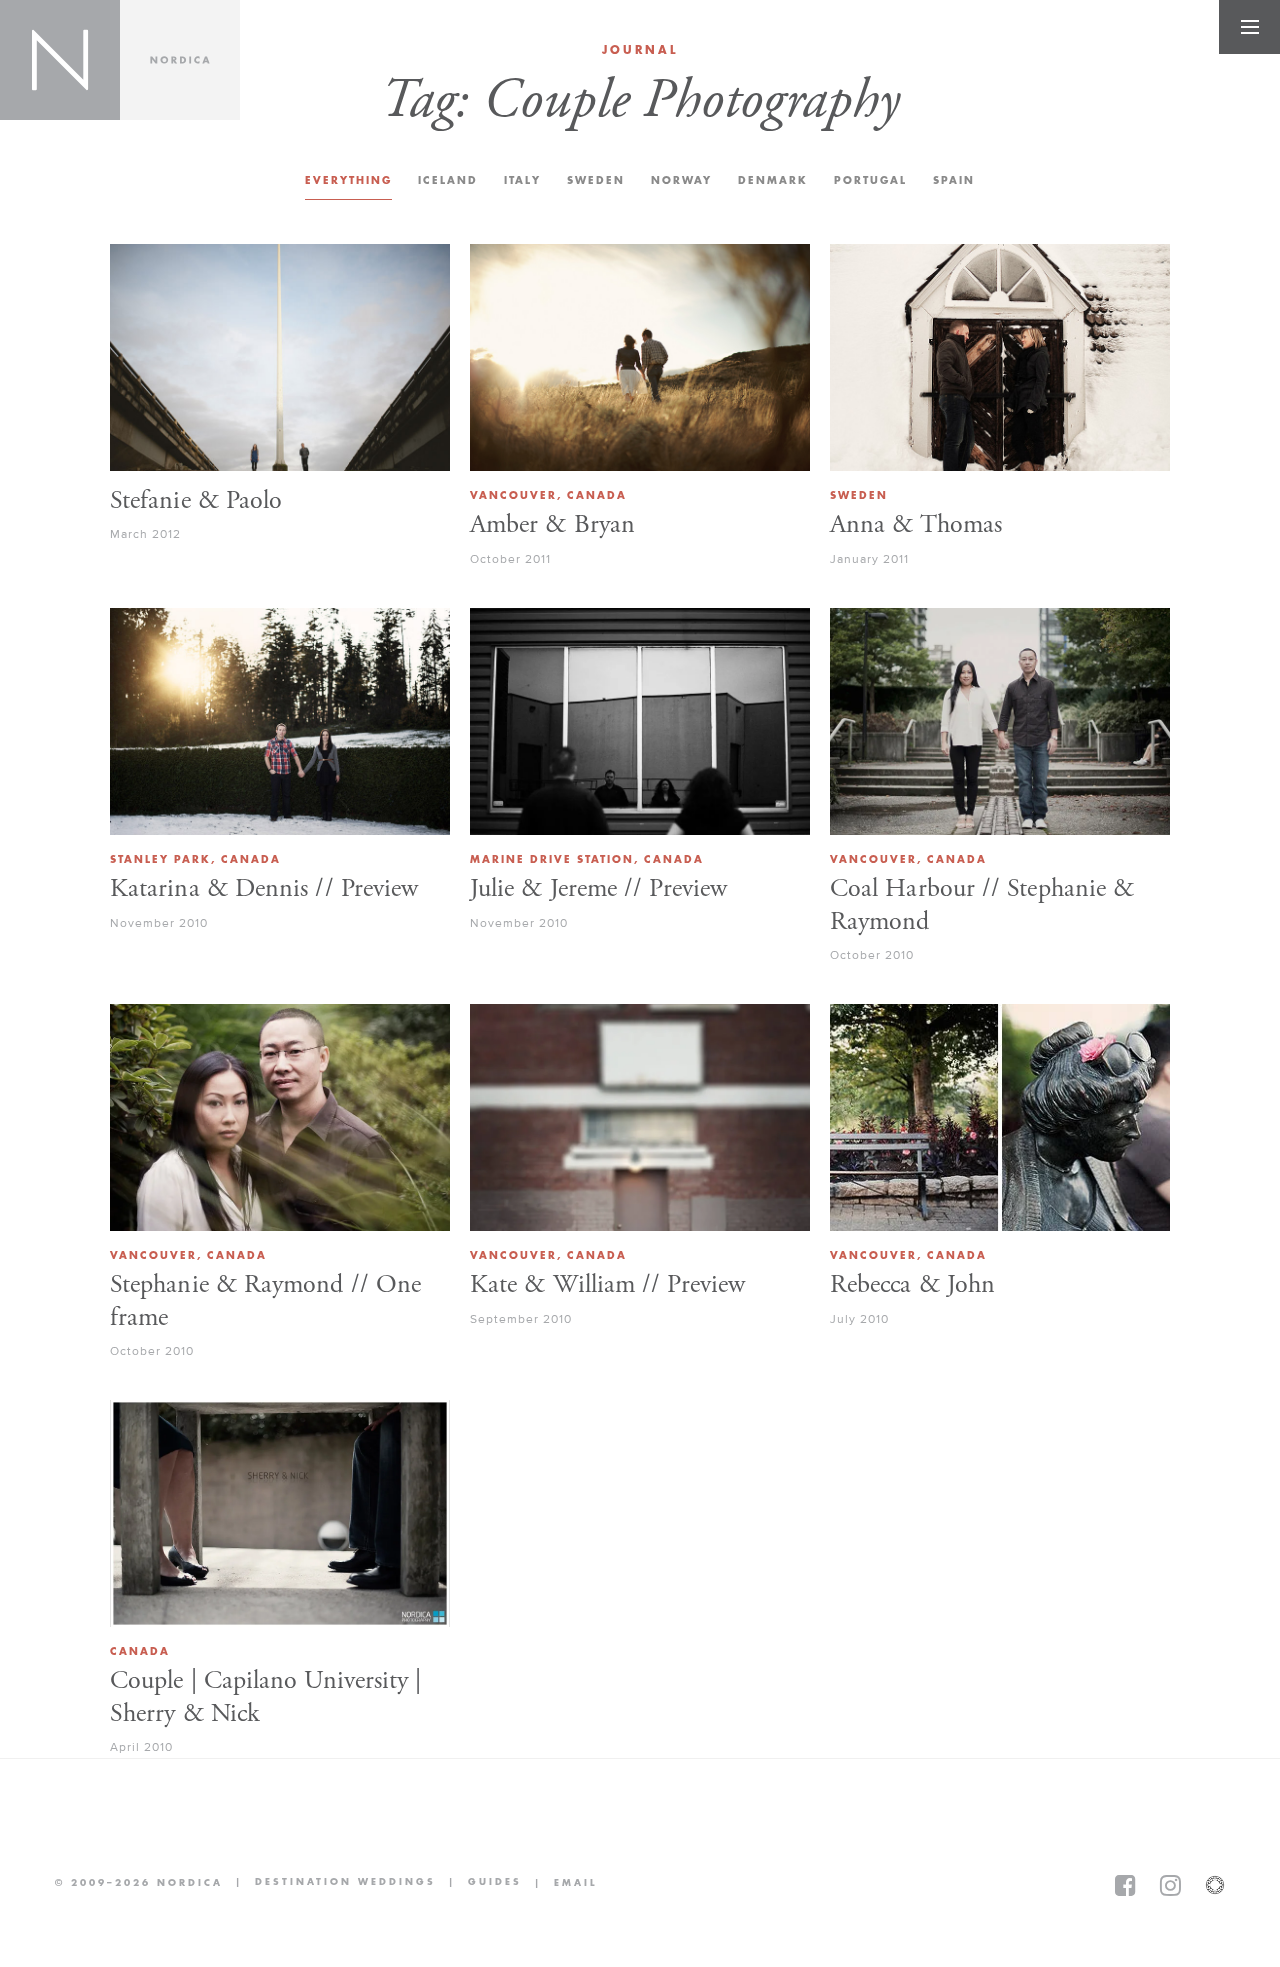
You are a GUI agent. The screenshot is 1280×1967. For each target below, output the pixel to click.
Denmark (773, 180)
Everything (348, 180)
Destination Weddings (329, 1883)
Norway (681, 180)
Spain (954, 180)
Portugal (870, 180)
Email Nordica (559, 1883)
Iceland (448, 180)
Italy (522, 180)
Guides (479, 1883)
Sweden (596, 180)
